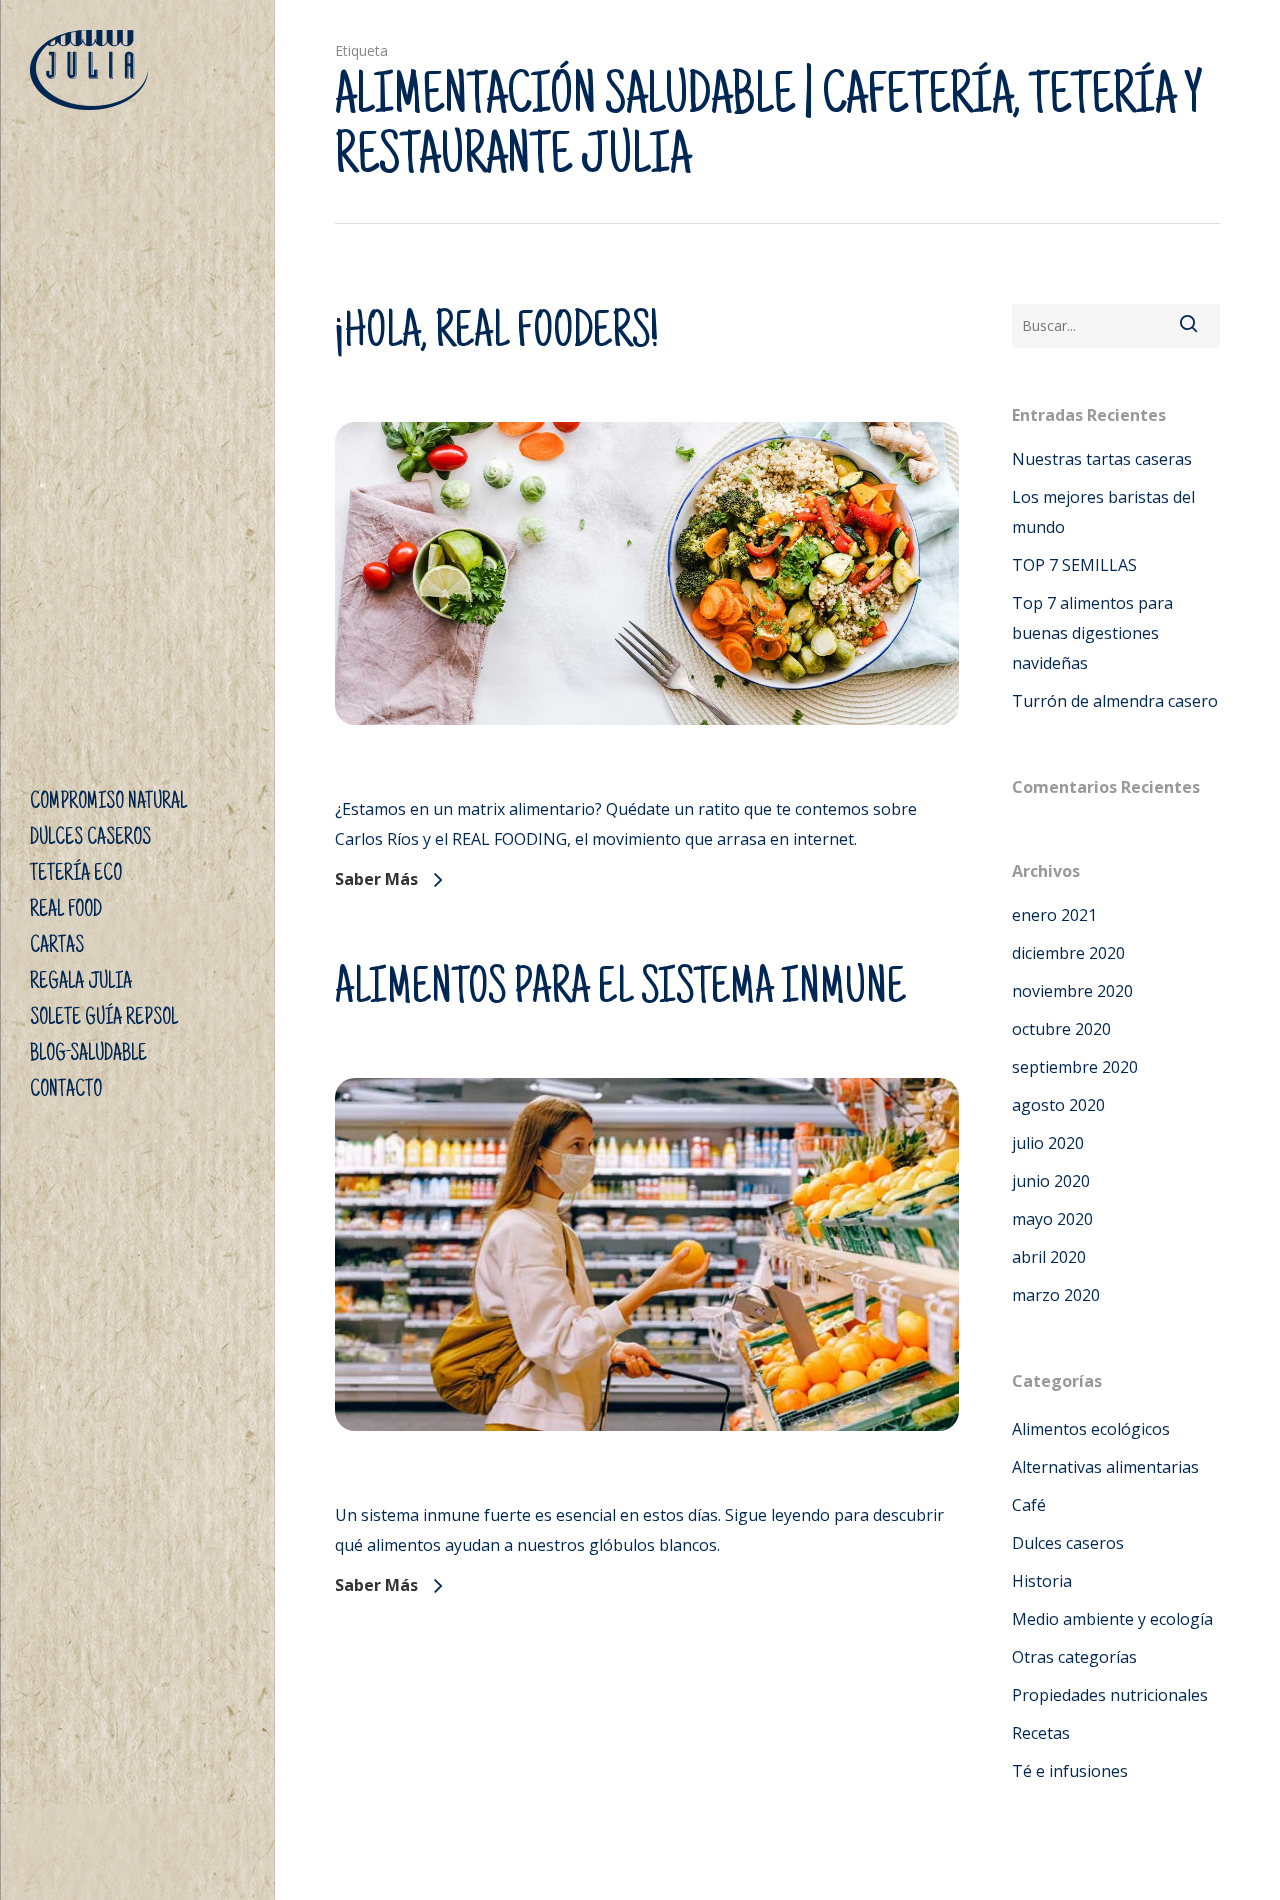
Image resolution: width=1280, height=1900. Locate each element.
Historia (1042, 1581)
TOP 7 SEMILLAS (1074, 565)
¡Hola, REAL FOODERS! (497, 335)
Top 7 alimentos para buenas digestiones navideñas (1092, 633)
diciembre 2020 (1068, 953)
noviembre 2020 (1072, 991)
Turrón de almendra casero (1115, 701)
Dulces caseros (1068, 1543)
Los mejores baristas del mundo (1103, 512)
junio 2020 (1051, 1181)
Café (1029, 1505)
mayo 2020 (1052, 1219)
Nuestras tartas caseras (1102, 459)
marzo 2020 (1056, 1295)
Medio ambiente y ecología (1112, 1619)
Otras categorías (1074, 1657)
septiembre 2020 (1075, 1067)
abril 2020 (1049, 1257)
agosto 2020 (1058, 1105)
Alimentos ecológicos (1091, 1429)
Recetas (1041, 1733)
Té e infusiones (1070, 1771)
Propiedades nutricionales (1110, 1695)
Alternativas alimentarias (1105, 1467)
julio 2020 (1048, 1143)
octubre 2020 (1061, 1029)
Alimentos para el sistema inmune (620, 991)
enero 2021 (1054, 915)
